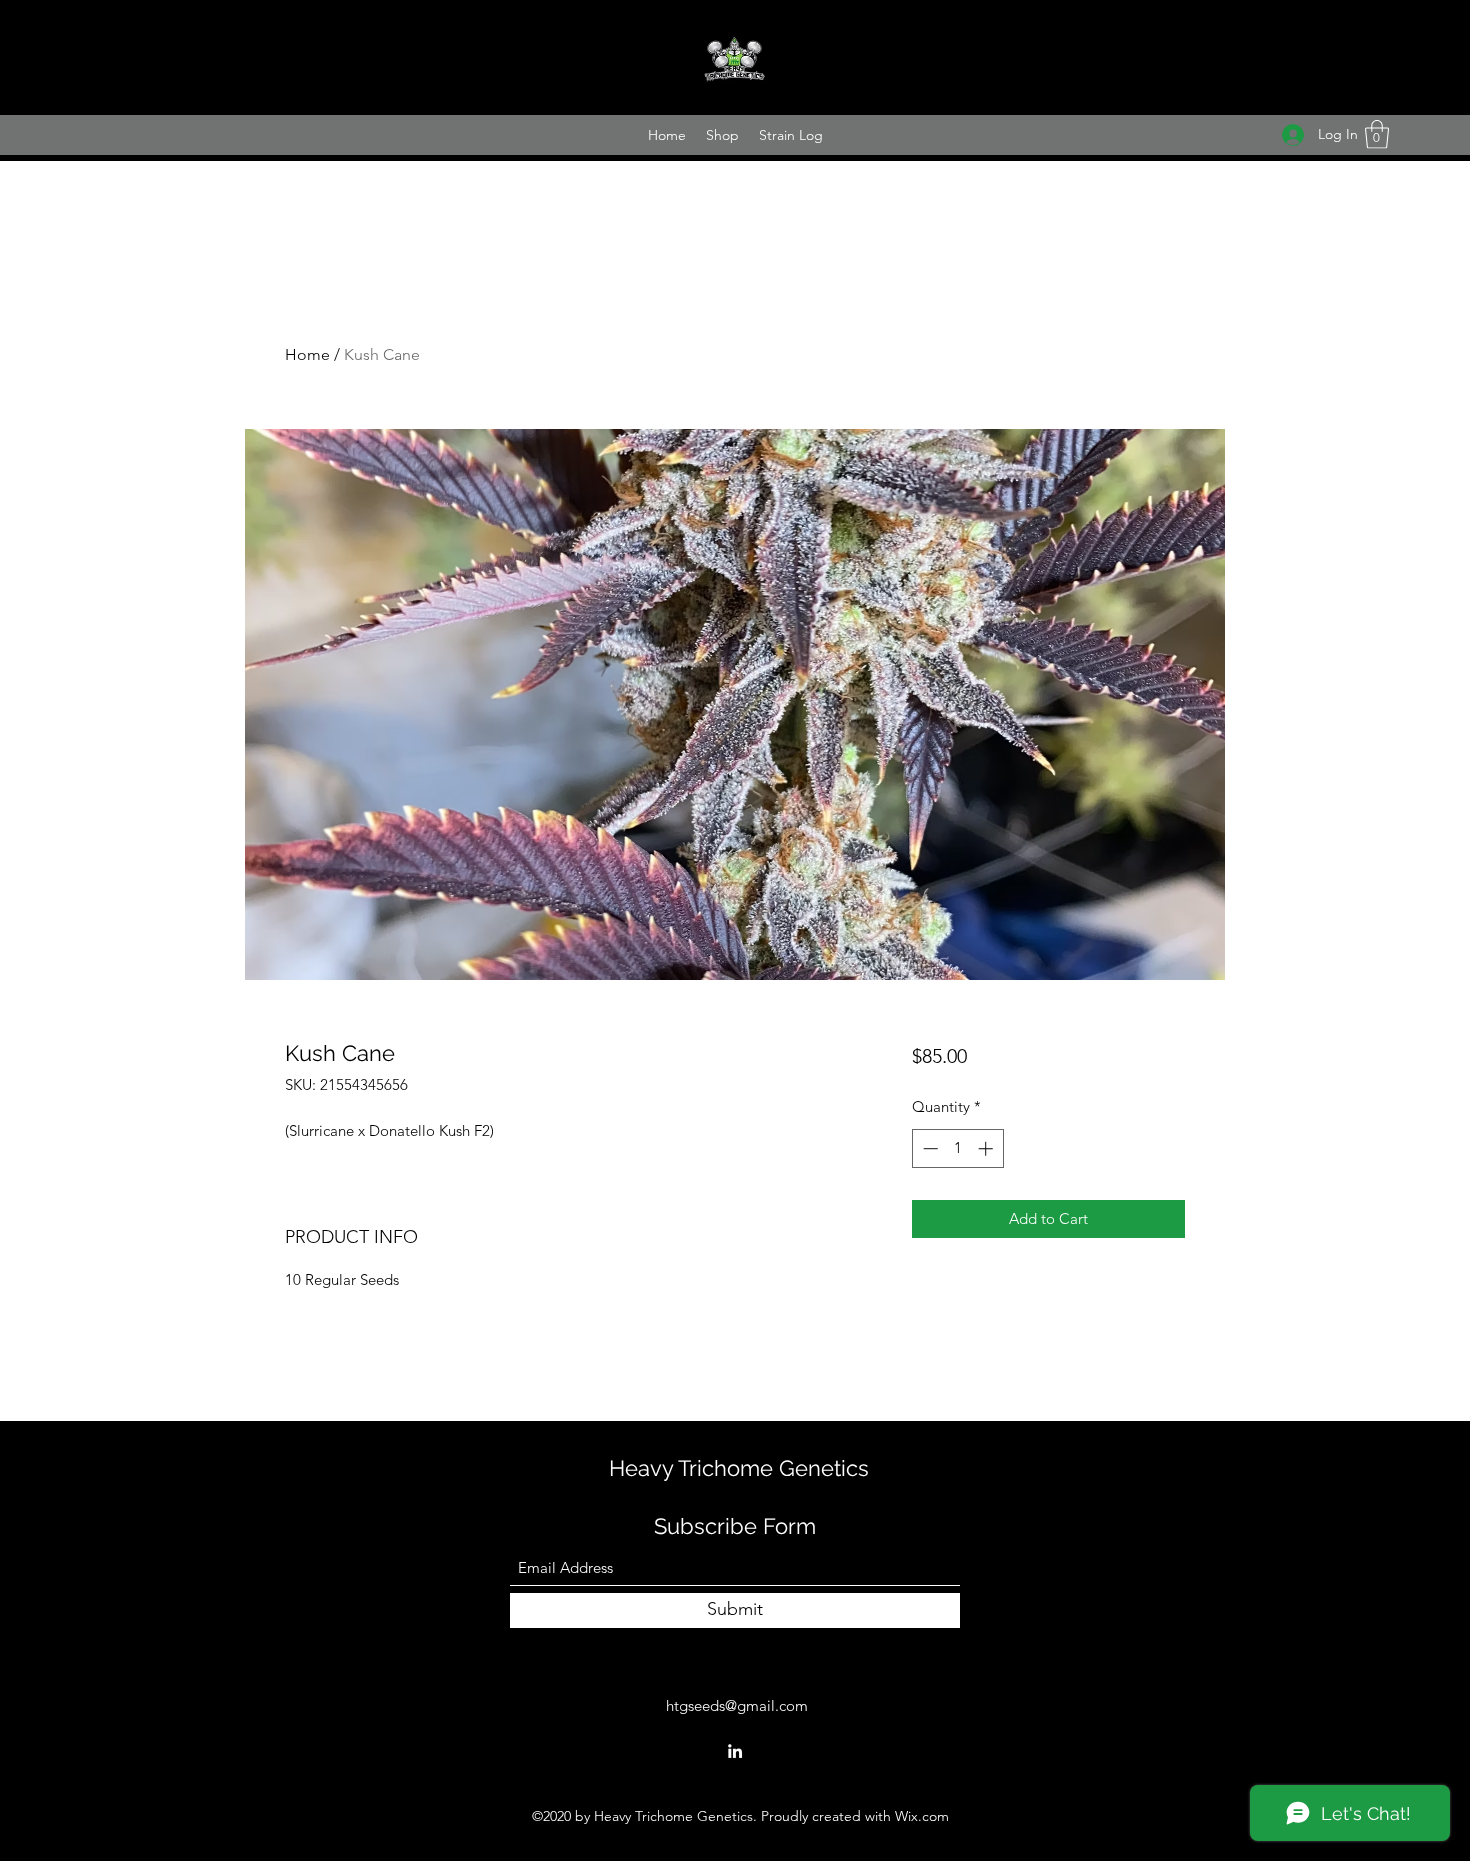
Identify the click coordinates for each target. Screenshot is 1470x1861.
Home (307, 354)
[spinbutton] (957, 1148)
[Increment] (987, 1148)
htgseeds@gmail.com (737, 1705)
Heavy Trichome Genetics (739, 1468)
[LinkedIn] (735, 1751)
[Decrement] (928, 1148)
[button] (1377, 134)
